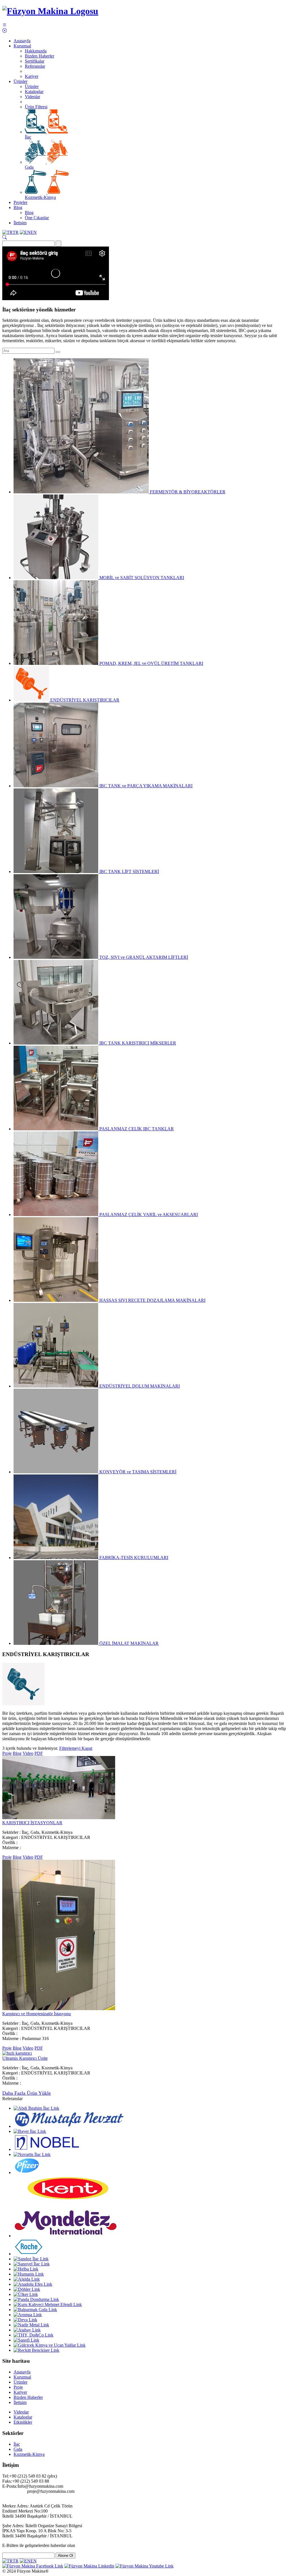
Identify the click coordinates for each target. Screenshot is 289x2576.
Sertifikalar (35, 61)
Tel (5, 2476)
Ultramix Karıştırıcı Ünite (25, 2058)
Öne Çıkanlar (37, 218)
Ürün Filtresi (36, 107)
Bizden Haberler (40, 56)
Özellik (9, 1842)
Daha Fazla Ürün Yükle (27, 2093)
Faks (6, 2481)
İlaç (28, 137)
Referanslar (35, 66)
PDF (39, 1753)
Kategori (10, 1837)
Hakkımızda (36, 51)
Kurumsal (22, 46)
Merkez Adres (15, 2506)
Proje (7, 1753)
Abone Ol (65, 2556)
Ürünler (20, 81)
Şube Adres (13, 2526)
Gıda (29, 167)
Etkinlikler (23, 2422)
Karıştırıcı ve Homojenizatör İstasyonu (37, 2014)
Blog (18, 207)
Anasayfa (22, 41)
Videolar (32, 97)
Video (28, 1753)
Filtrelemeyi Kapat (76, 1748)
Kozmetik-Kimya (40, 197)
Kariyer (32, 76)
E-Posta (9, 2486)
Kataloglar (34, 92)
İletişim (20, 223)
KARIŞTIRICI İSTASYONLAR (32, 1823)
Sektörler (10, 1832)
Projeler (20, 202)
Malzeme (10, 1848)
